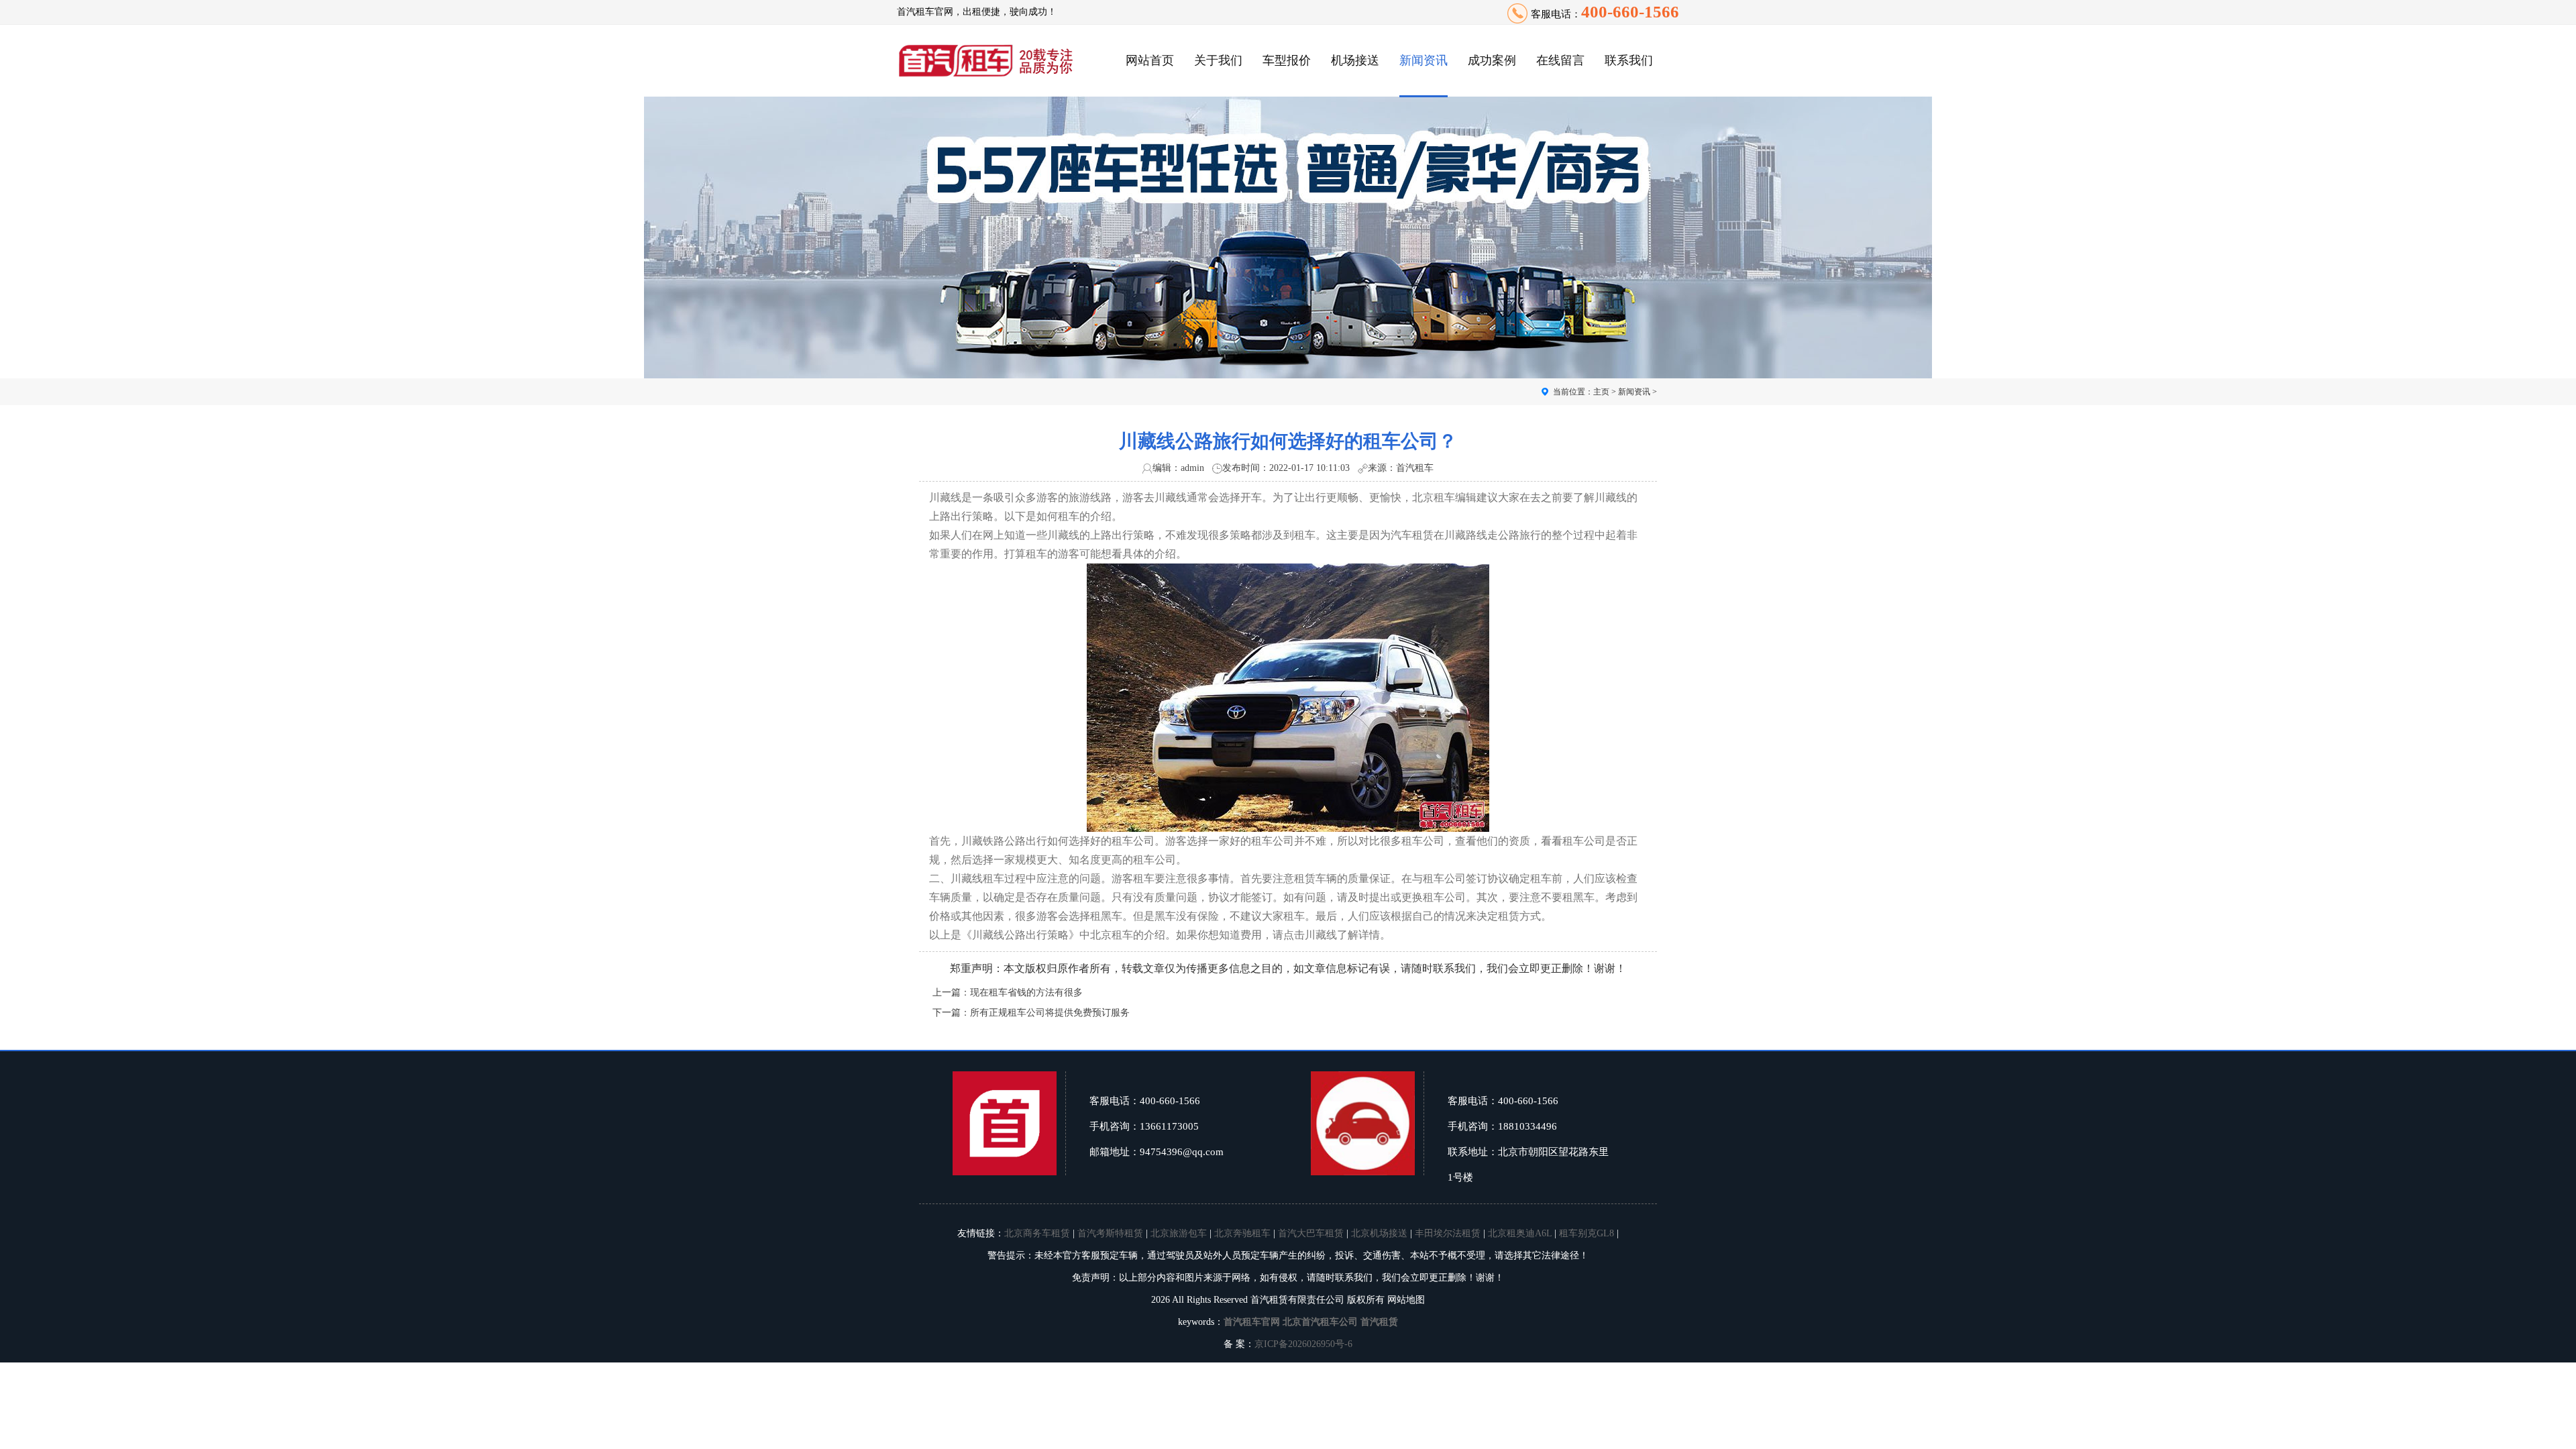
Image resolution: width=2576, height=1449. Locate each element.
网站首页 (1150, 60)
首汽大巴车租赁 (1311, 1233)
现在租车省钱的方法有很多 (1026, 992)
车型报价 (1287, 60)
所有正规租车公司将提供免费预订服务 (1050, 1013)
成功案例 (1492, 60)
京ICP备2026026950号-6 (1303, 1344)
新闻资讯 (1424, 60)
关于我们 (1218, 60)
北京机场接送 (1379, 1233)
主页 (1601, 392)
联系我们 (1629, 60)
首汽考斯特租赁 (1110, 1233)
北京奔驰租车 (1242, 1233)
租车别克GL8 (1587, 1233)
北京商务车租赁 (1037, 1233)
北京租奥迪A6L (1520, 1233)
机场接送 (1355, 60)
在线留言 (1560, 60)
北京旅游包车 (1179, 1233)
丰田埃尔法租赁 (1448, 1233)
